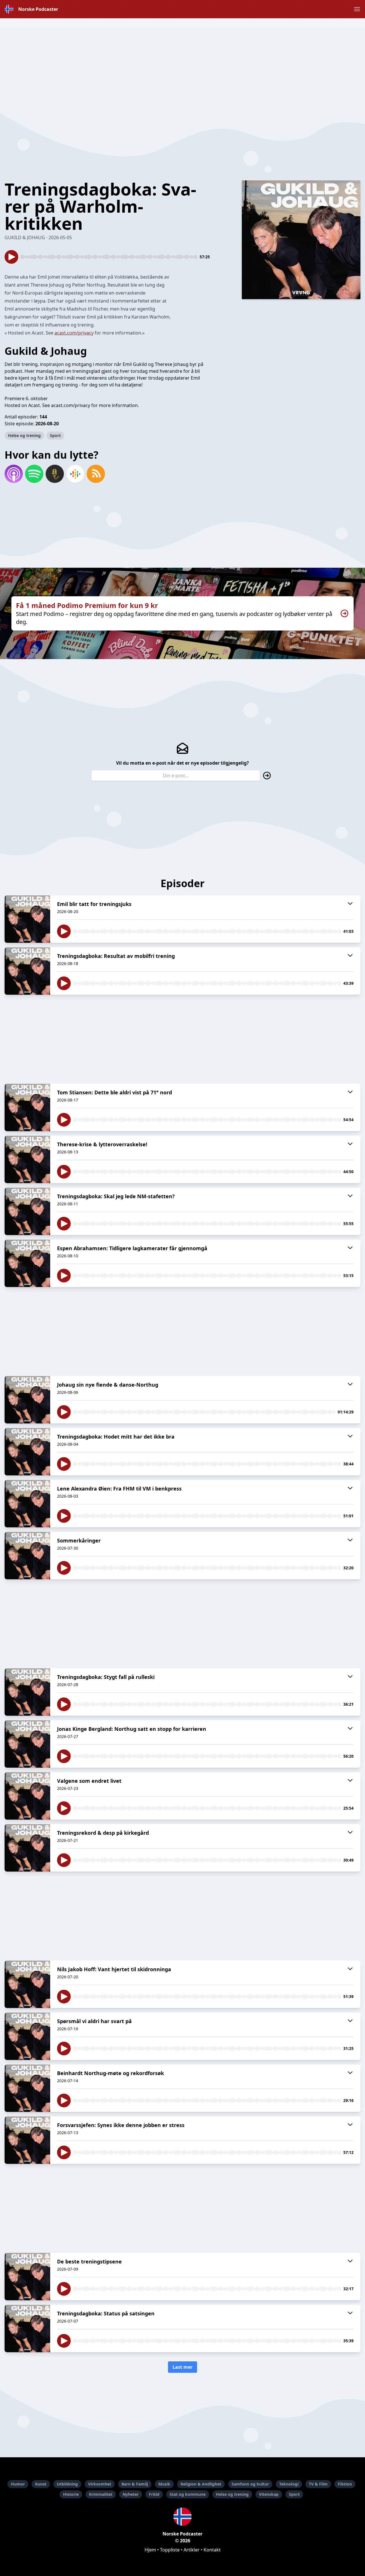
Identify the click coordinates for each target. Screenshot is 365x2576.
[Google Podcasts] (75, 474)
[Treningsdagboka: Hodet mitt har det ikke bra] (27, 1452)
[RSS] (96, 474)
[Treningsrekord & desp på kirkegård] (27, 1848)
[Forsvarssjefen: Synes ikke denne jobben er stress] (27, 2140)
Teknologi (289, 2484)
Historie (71, 2494)
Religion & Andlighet (201, 2484)
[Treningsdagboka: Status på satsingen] (27, 2329)
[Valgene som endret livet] (27, 1796)
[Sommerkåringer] (27, 1556)
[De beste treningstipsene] (27, 2277)
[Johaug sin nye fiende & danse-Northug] (27, 1400)
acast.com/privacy (74, 333)
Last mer (182, 2367)
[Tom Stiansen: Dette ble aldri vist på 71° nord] (27, 1107)
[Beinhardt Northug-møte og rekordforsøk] (27, 2088)
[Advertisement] (182, 67)
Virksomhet (100, 2484)
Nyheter (131, 2494)
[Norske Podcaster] (182, 2517)
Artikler (192, 2550)
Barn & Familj (135, 2484)
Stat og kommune (188, 2494)
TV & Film (318, 2484)
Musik (164, 2484)
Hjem (150, 2550)
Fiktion (345, 2484)
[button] (357, 9)
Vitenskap (269, 2494)
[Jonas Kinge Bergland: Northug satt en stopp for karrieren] (27, 1744)
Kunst (41, 2484)
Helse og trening (24, 435)
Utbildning (67, 2484)
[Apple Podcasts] (14, 474)
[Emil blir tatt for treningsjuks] (27, 919)
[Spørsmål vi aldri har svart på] (27, 2036)
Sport (55, 435)
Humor (18, 2484)
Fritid (154, 2494)
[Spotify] (34, 474)
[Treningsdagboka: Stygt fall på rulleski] (27, 1692)
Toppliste (170, 2550)
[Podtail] (55, 474)
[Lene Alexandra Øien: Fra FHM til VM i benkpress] (27, 1504)
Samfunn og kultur (250, 2484)
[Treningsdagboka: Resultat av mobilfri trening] (27, 971)
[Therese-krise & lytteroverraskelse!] (27, 1159)
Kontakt (212, 2550)
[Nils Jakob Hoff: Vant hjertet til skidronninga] (27, 1984)
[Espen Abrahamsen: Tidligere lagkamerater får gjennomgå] (27, 1263)
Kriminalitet (101, 2494)
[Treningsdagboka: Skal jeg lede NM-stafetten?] (27, 1211)
